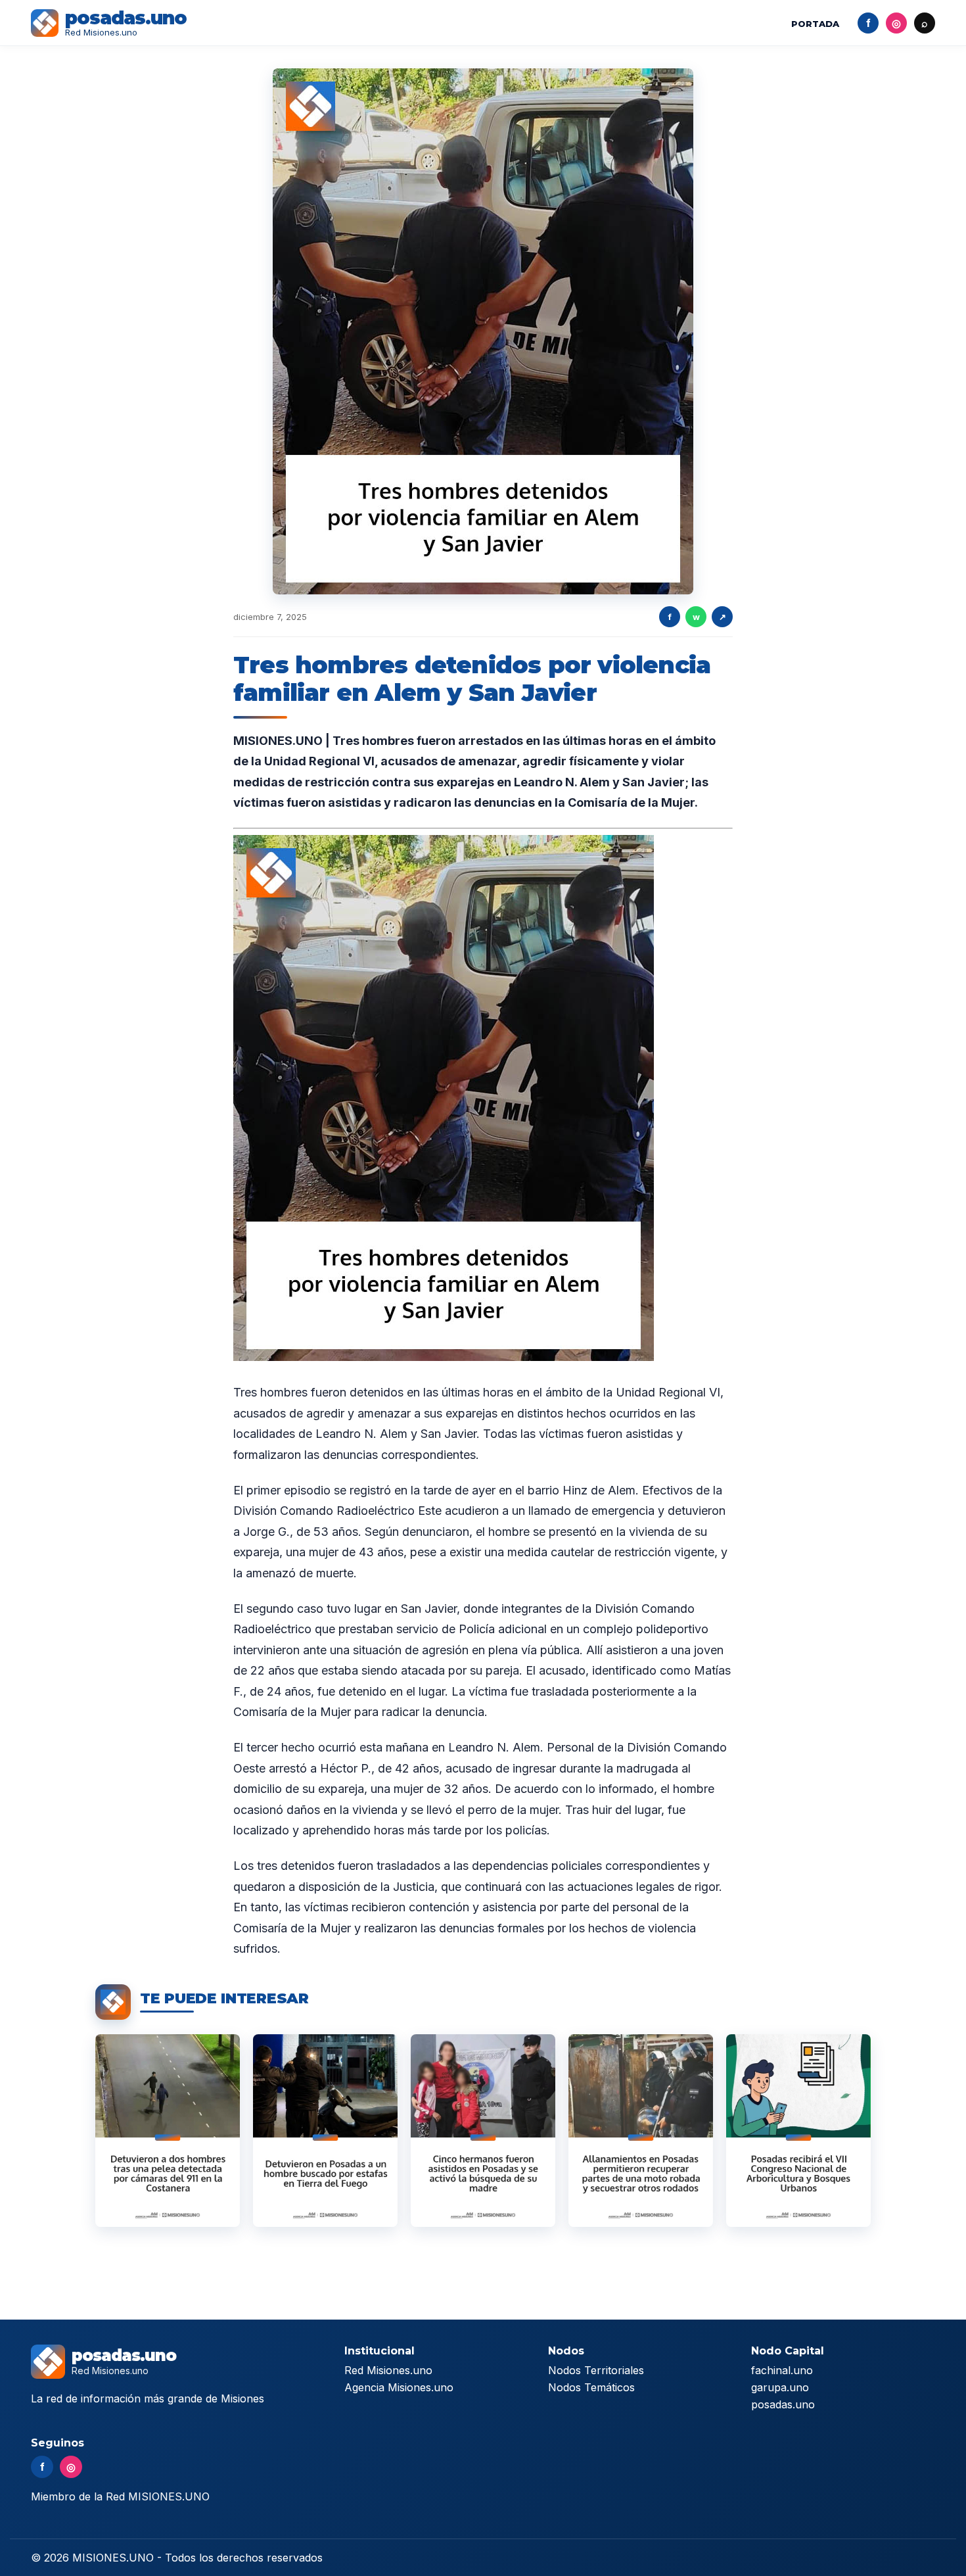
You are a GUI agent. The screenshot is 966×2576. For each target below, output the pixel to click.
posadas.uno (783, 2404)
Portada (815, 24)
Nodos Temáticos (591, 2387)
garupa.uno (780, 2387)
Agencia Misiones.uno (399, 2387)
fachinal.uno (782, 2370)
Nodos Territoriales (596, 2370)
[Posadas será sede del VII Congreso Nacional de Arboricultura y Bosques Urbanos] (798, 2131)
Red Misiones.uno (388, 2370)
